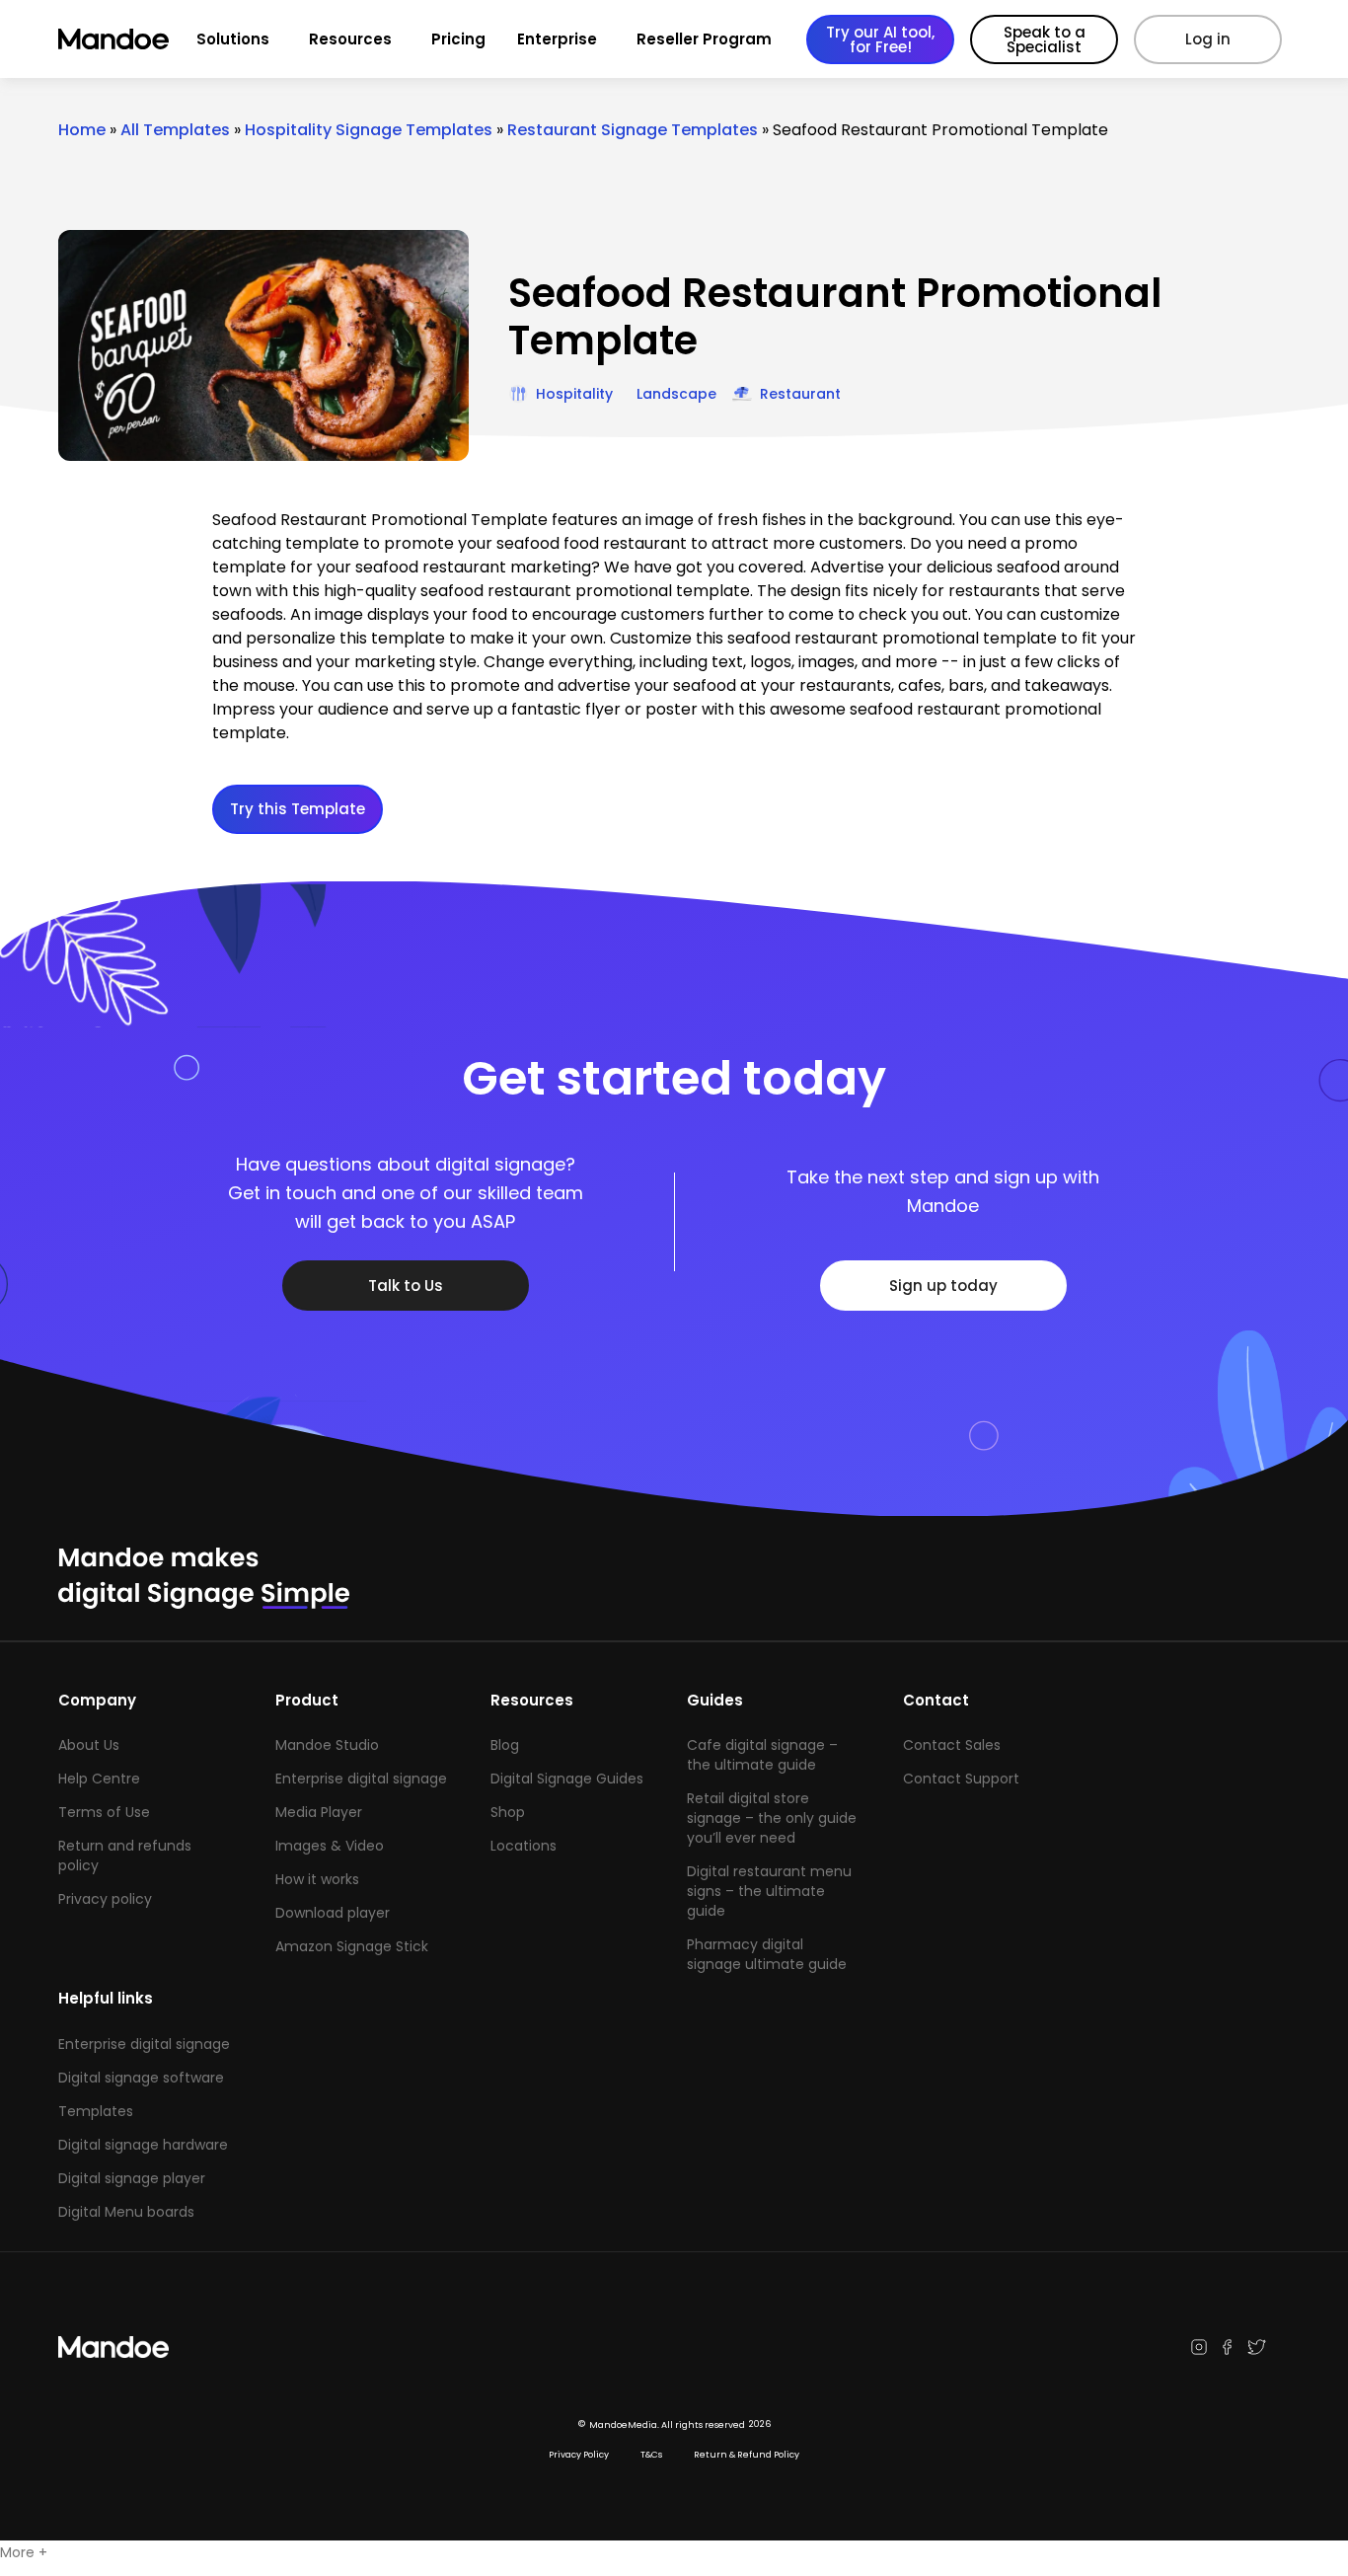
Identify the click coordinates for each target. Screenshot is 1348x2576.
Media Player (319, 1812)
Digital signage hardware (143, 2145)
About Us (89, 1745)
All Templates (175, 130)
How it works (317, 1879)
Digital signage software (141, 2078)
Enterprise (557, 39)
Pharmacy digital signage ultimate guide (767, 1954)
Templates (96, 2111)
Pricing (458, 39)
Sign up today (943, 1286)
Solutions (233, 39)
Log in (1208, 39)
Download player (333, 1913)
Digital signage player (132, 2178)
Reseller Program (704, 39)
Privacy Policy (579, 2455)
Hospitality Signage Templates (369, 130)
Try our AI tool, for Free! (880, 39)
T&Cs (651, 2455)
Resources (350, 39)
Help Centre (99, 1779)
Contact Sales (952, 1745)
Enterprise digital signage (361, 1779)
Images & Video (330, 1846)
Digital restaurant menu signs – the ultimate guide (769, 1891)
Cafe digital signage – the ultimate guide (762, 1755)
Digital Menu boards (126, 2212)
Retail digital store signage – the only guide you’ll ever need (772, 1818)
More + (24, 2552)
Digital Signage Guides (567, 1779)
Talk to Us (406, 1286)
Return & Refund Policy (747, 2455)
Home (82, 130)
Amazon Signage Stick (352, 1946)
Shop (508, 1812)
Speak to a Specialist (1045, 39)
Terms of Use (104, 1812)
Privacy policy (105, 1899)
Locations (524, 1846)
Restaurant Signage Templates (633, 130)
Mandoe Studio (327, 1745)
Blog (505, 1745)
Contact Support (961, 1779)
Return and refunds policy (125, 1856)
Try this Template (298, 809)
